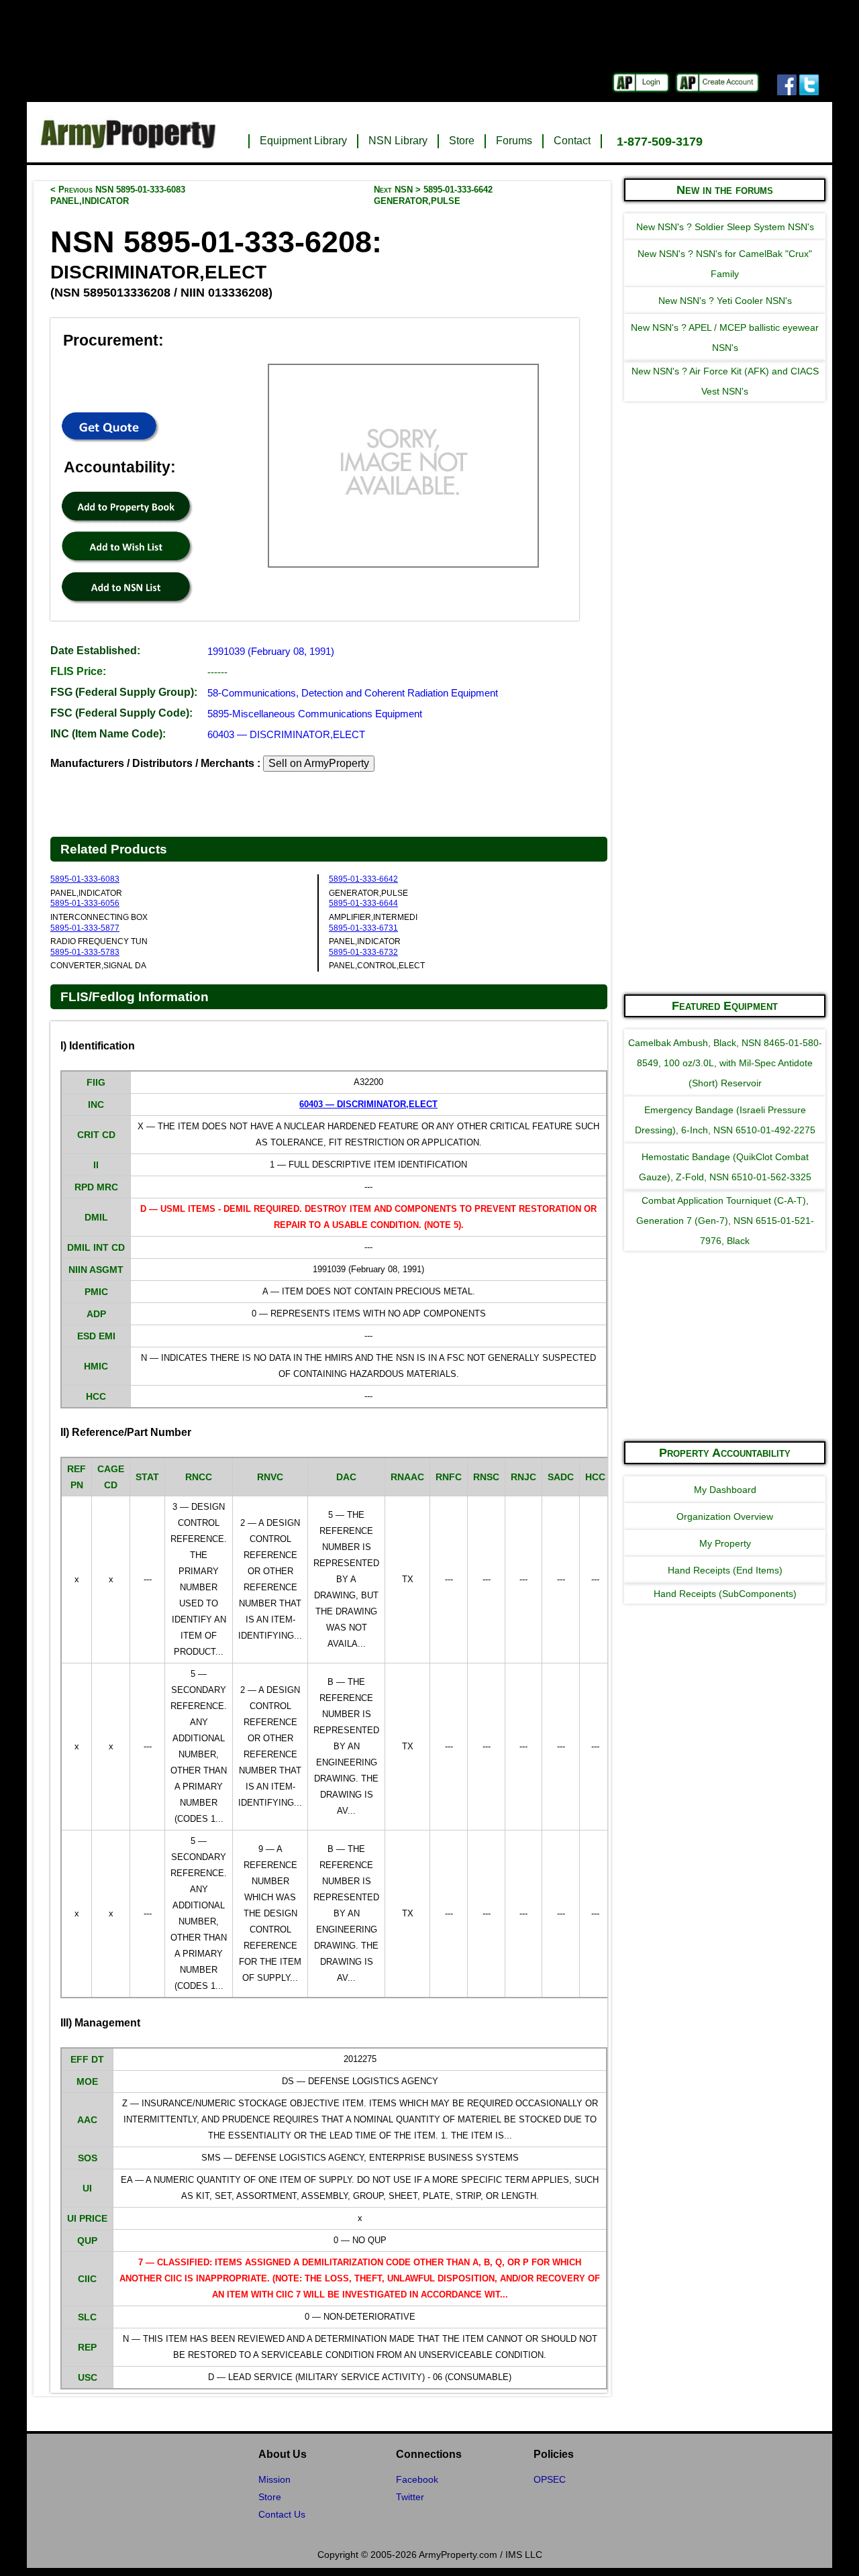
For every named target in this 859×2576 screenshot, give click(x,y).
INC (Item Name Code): (108, 734)
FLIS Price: (78, 671)
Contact (572, 141)
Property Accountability (725, 1453)
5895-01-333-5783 (85, 952)
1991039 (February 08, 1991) (271, 651)
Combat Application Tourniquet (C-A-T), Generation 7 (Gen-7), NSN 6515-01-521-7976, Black (725, 1221)
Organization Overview (725, 1516)
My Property (725, 1543)
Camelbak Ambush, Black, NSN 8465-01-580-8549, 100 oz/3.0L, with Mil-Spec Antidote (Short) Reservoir (725, 1063)
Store (462, 141)
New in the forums (725, 190)
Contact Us (282, 2514)
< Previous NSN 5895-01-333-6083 (118, 195)
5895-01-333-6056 (85, 903)
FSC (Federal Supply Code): (121, 713)
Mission (274, 2479)
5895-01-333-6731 (363, 928)
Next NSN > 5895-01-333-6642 (433, 195)
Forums (514, 141)
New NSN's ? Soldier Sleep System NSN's (725, 227)
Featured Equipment (725, 1006)
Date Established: (95, 651)
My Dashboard (725, 1490)
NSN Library (398, 141)
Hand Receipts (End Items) (725, 1570)
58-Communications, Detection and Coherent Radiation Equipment (353, 693)
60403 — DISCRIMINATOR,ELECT (286, 734)
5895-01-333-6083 (85, 879)
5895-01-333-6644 (363, 903)
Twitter (410, 2497)
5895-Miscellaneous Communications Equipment (315, 714)
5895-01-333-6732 (363, 952)
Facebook (417, 2479)
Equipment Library (303, 141)
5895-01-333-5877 (85, 928)
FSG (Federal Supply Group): (124, 692)
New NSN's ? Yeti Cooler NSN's (725, 301)
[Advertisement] (725, 781)
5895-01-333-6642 (363, 879)
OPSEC (550, 2479)
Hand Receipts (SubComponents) (725, 1594)
